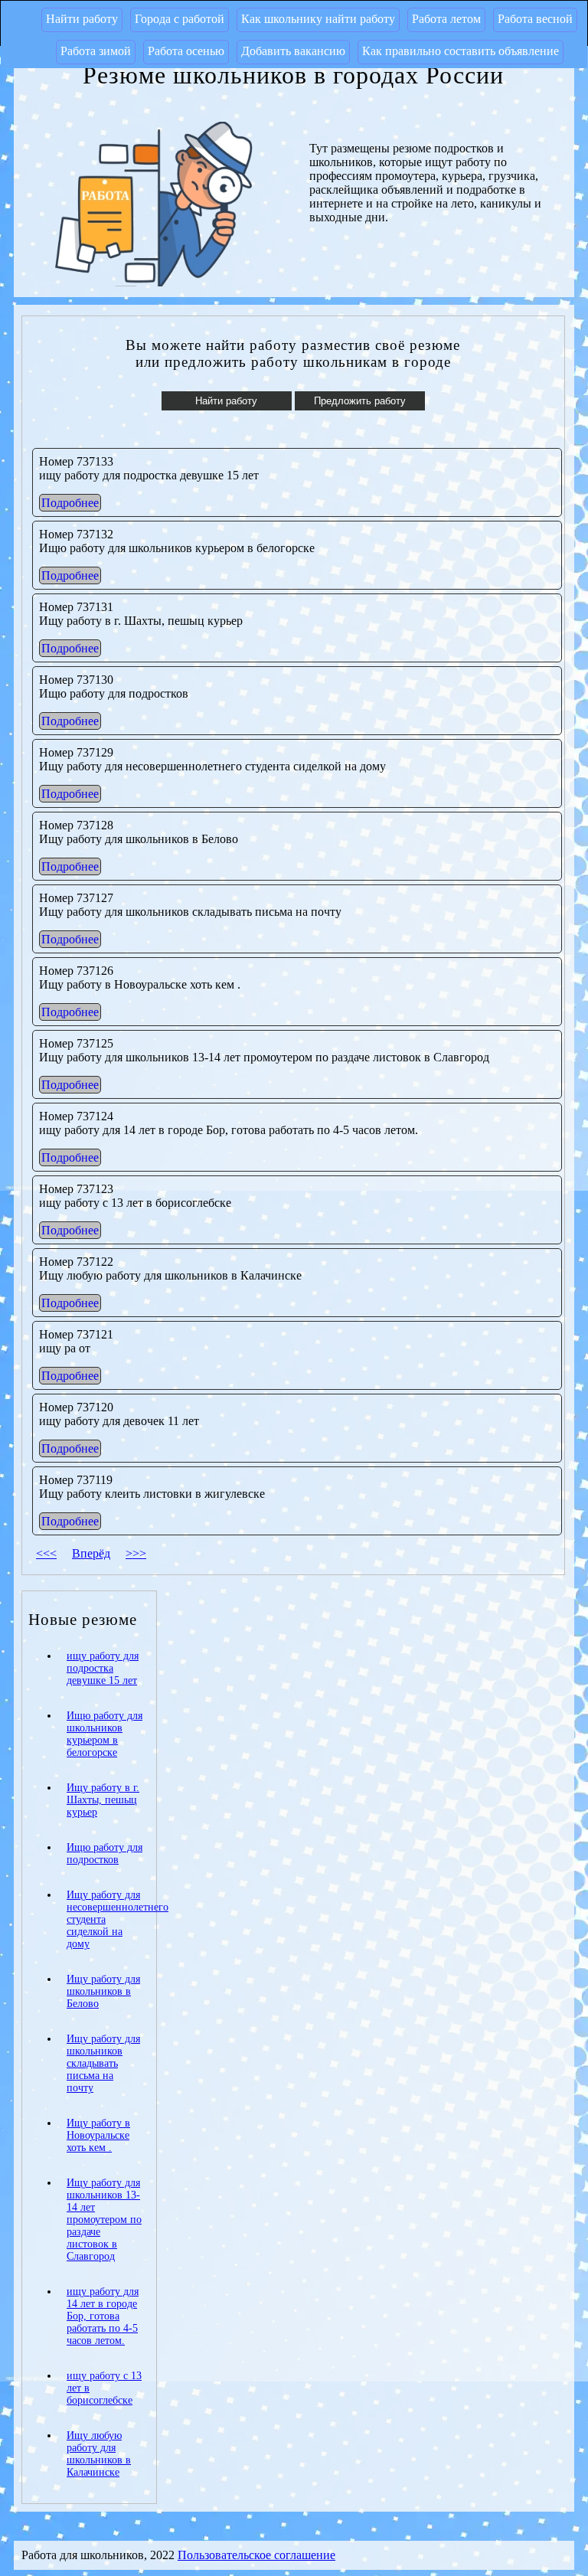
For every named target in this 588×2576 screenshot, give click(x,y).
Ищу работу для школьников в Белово (103, 1991)
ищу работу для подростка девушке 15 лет (103, 1668)
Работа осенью (186, 51)
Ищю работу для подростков (105, 1854)
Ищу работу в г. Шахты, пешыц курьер (103, 1800)
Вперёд (91, 1553)
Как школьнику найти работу (318, 19)
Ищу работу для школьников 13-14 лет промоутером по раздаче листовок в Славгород (104, 2220)
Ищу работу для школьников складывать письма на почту (103, 2063)
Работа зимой (96, 51)
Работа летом (446, 19)
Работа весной (535, 19)
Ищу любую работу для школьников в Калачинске (99, 2454)
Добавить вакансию (293, 51)
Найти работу (82, 19)
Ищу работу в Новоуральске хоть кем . (98, 2135)
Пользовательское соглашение (256, 2555)
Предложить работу (360, 401)
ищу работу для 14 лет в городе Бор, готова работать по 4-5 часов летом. (103, 2316)
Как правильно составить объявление (461, 51)
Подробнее (70, 503)
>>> (136, 1553)
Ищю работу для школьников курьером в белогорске (105, 1734)
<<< (46, 1553)
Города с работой (180, 19)
